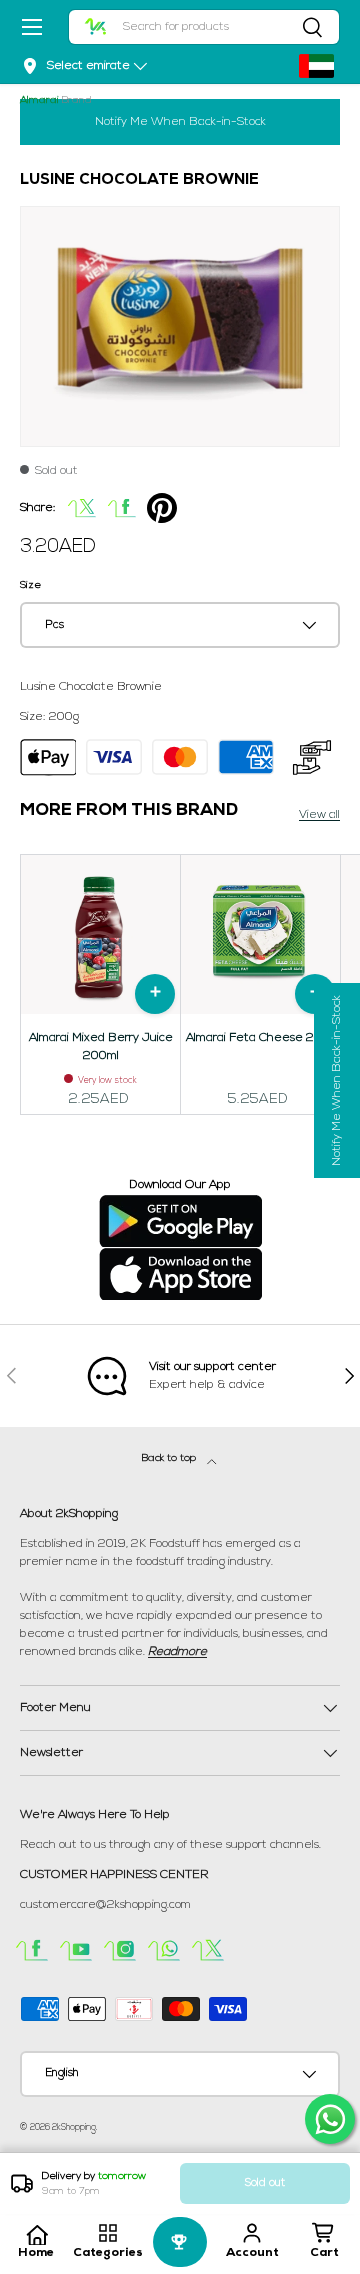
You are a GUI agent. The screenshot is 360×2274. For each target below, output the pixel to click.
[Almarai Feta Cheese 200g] (260, 934)
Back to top (170, 1458)
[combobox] (204, 27)
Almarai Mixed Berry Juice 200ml (101, 1047)
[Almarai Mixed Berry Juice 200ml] (100, 934)
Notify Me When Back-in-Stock (180, 122)
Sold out (265, 2183)
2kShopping (74, 2127)
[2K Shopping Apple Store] (180, 1256)
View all (319, 815)
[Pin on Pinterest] (162, 508)
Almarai (39, 100)
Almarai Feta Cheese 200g (261, 1038)
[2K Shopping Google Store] (180, 1203)
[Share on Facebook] (122, 508)
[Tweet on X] (82, 508)
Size (30, 585)
